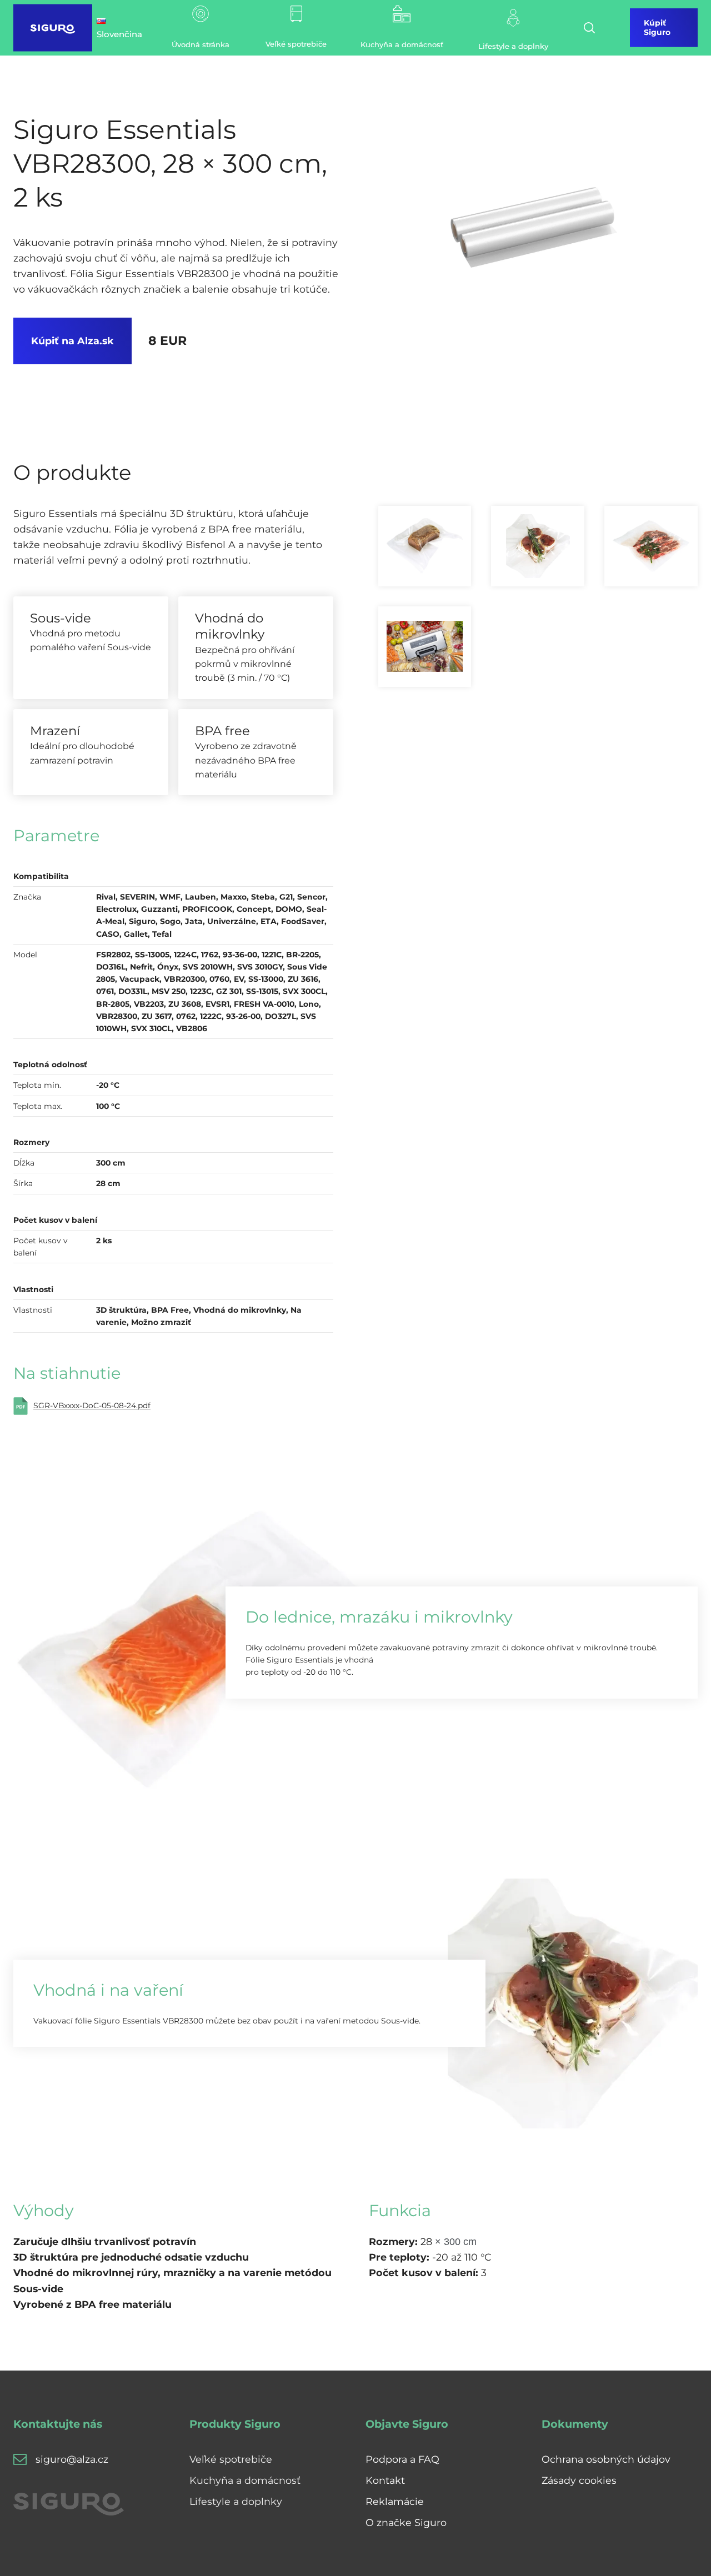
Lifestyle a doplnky (236, 2501)
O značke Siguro (406, 2522)
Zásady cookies (579, 2480)
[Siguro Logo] (53, 28)
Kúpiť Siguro (657, 27)
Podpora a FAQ (402, 2459)
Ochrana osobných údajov (606, 2459)
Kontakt (385, 2480)
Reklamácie (395, 2501)
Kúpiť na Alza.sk (72, 341)
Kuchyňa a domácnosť (245, 2480)
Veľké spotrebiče (231, 2459)
